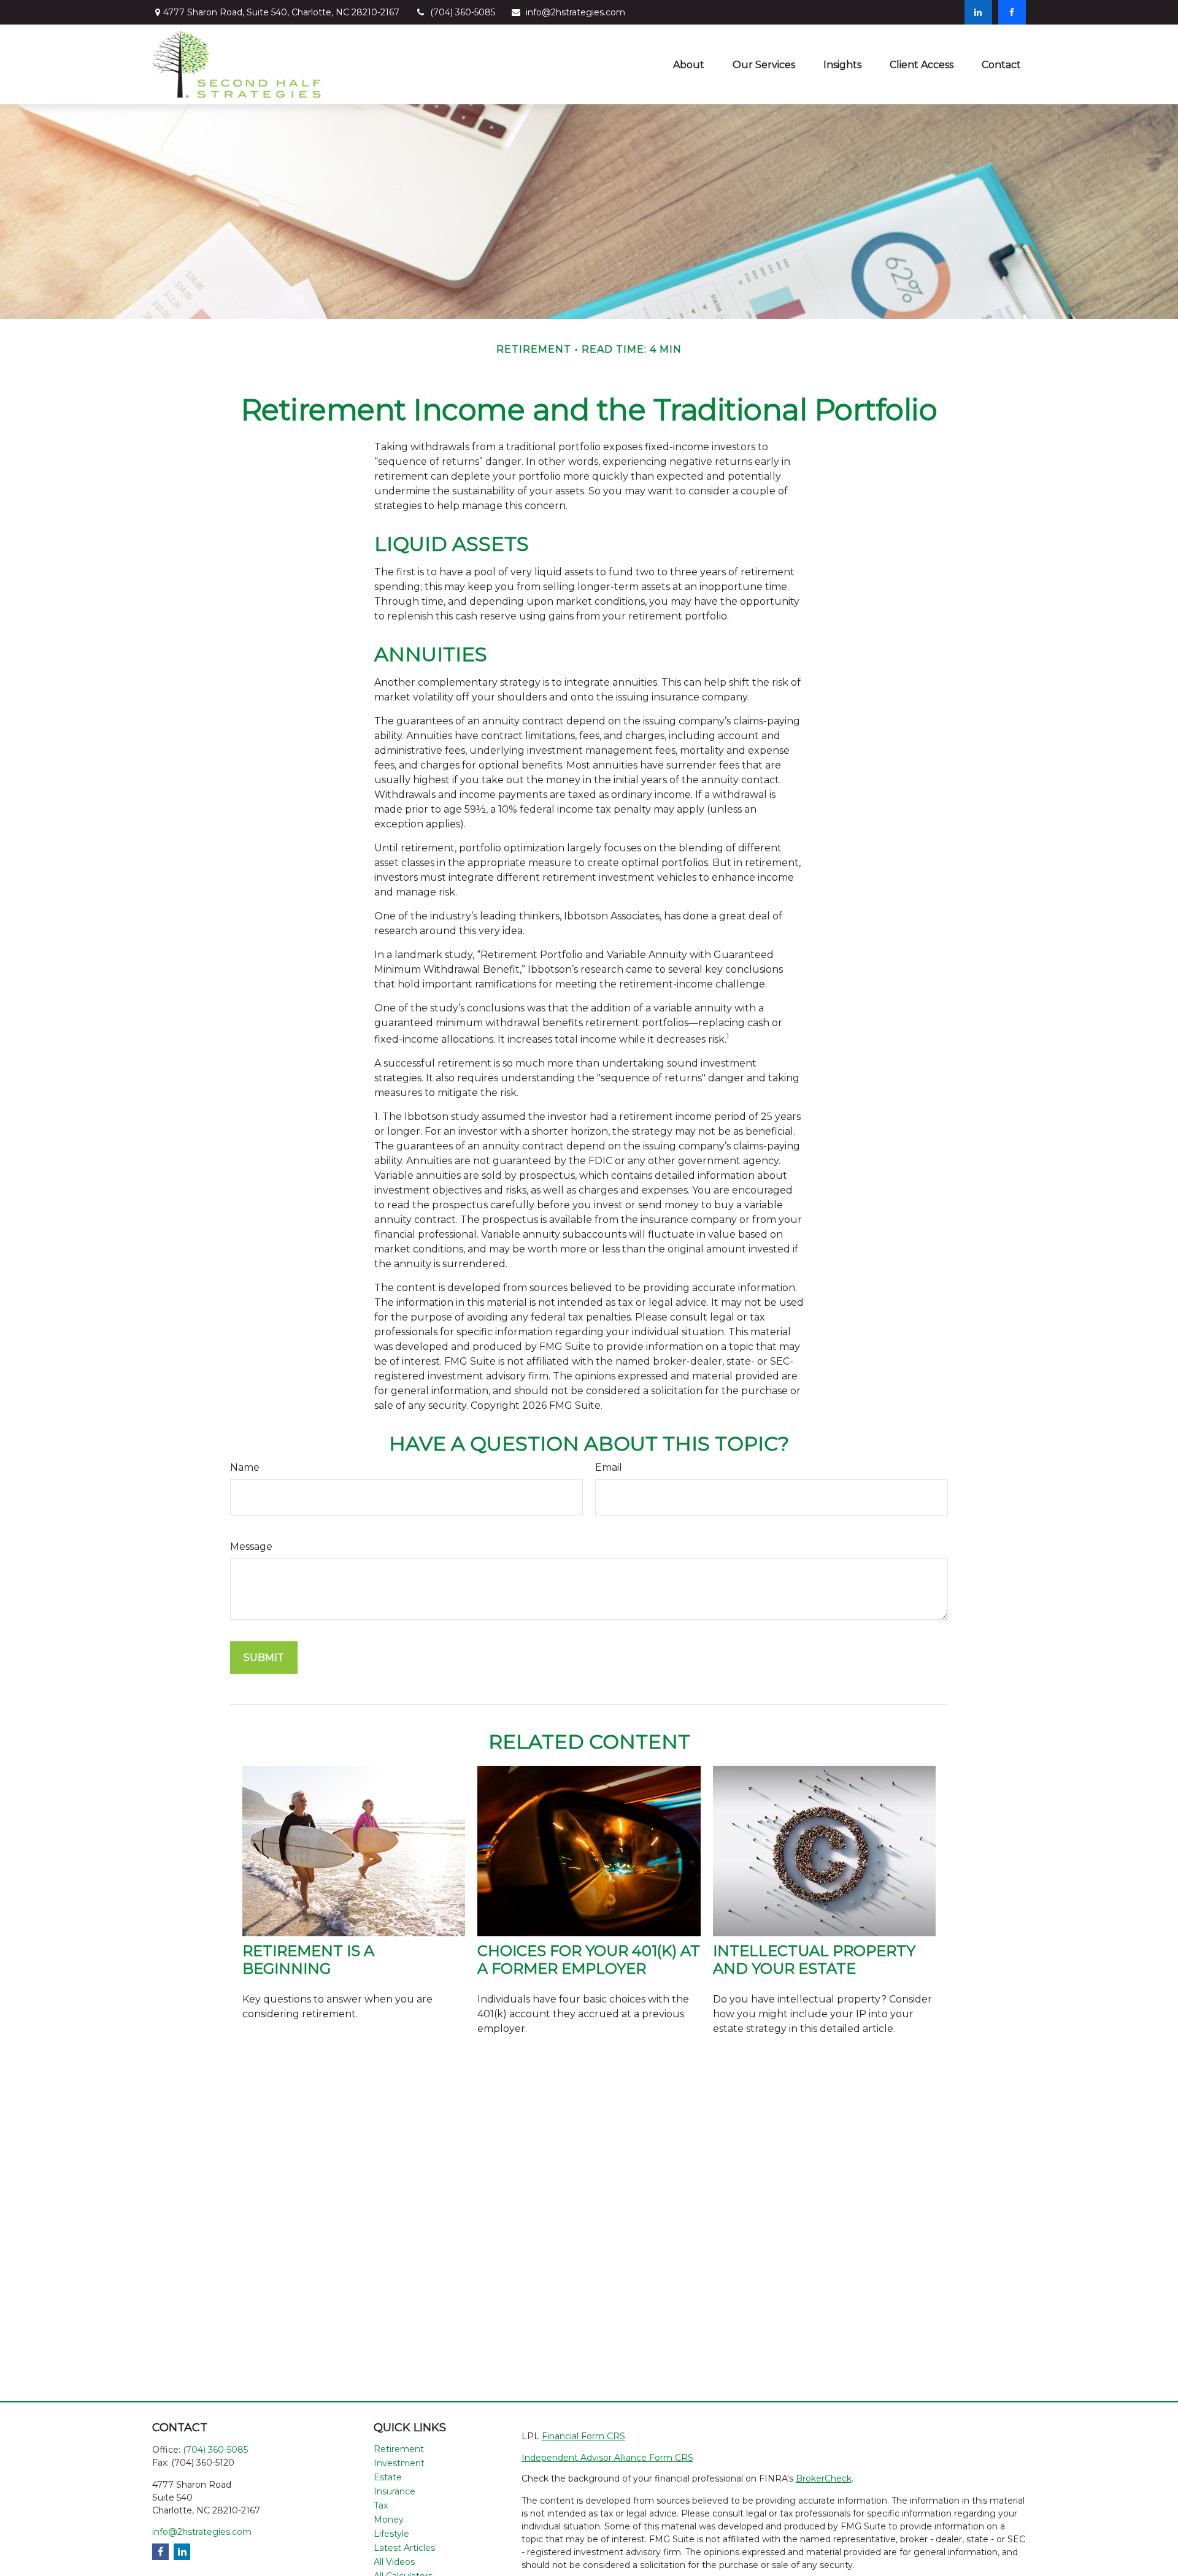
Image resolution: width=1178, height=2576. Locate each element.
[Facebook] (1012, 12)
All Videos (394, 2562)
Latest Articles (404, 2548)
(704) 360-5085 (463, 12)
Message (251, 1547)
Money (389, 2520)
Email (609, 1467)
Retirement (399, 2449)
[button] (689, 64)
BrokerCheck (824, 2478)
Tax (381, 2505)
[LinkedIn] (978, 12)
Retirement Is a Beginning (308, 1960)
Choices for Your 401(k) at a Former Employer (589, 1960)
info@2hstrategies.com (576, 12)
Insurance (395, 2491)
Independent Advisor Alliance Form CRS (607, 2458)
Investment (399, 2463)
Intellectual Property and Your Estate (814, 1960)
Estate (388, 2477)
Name (245, 1467)
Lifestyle (391, 2534)
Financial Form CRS (583, 2436)
